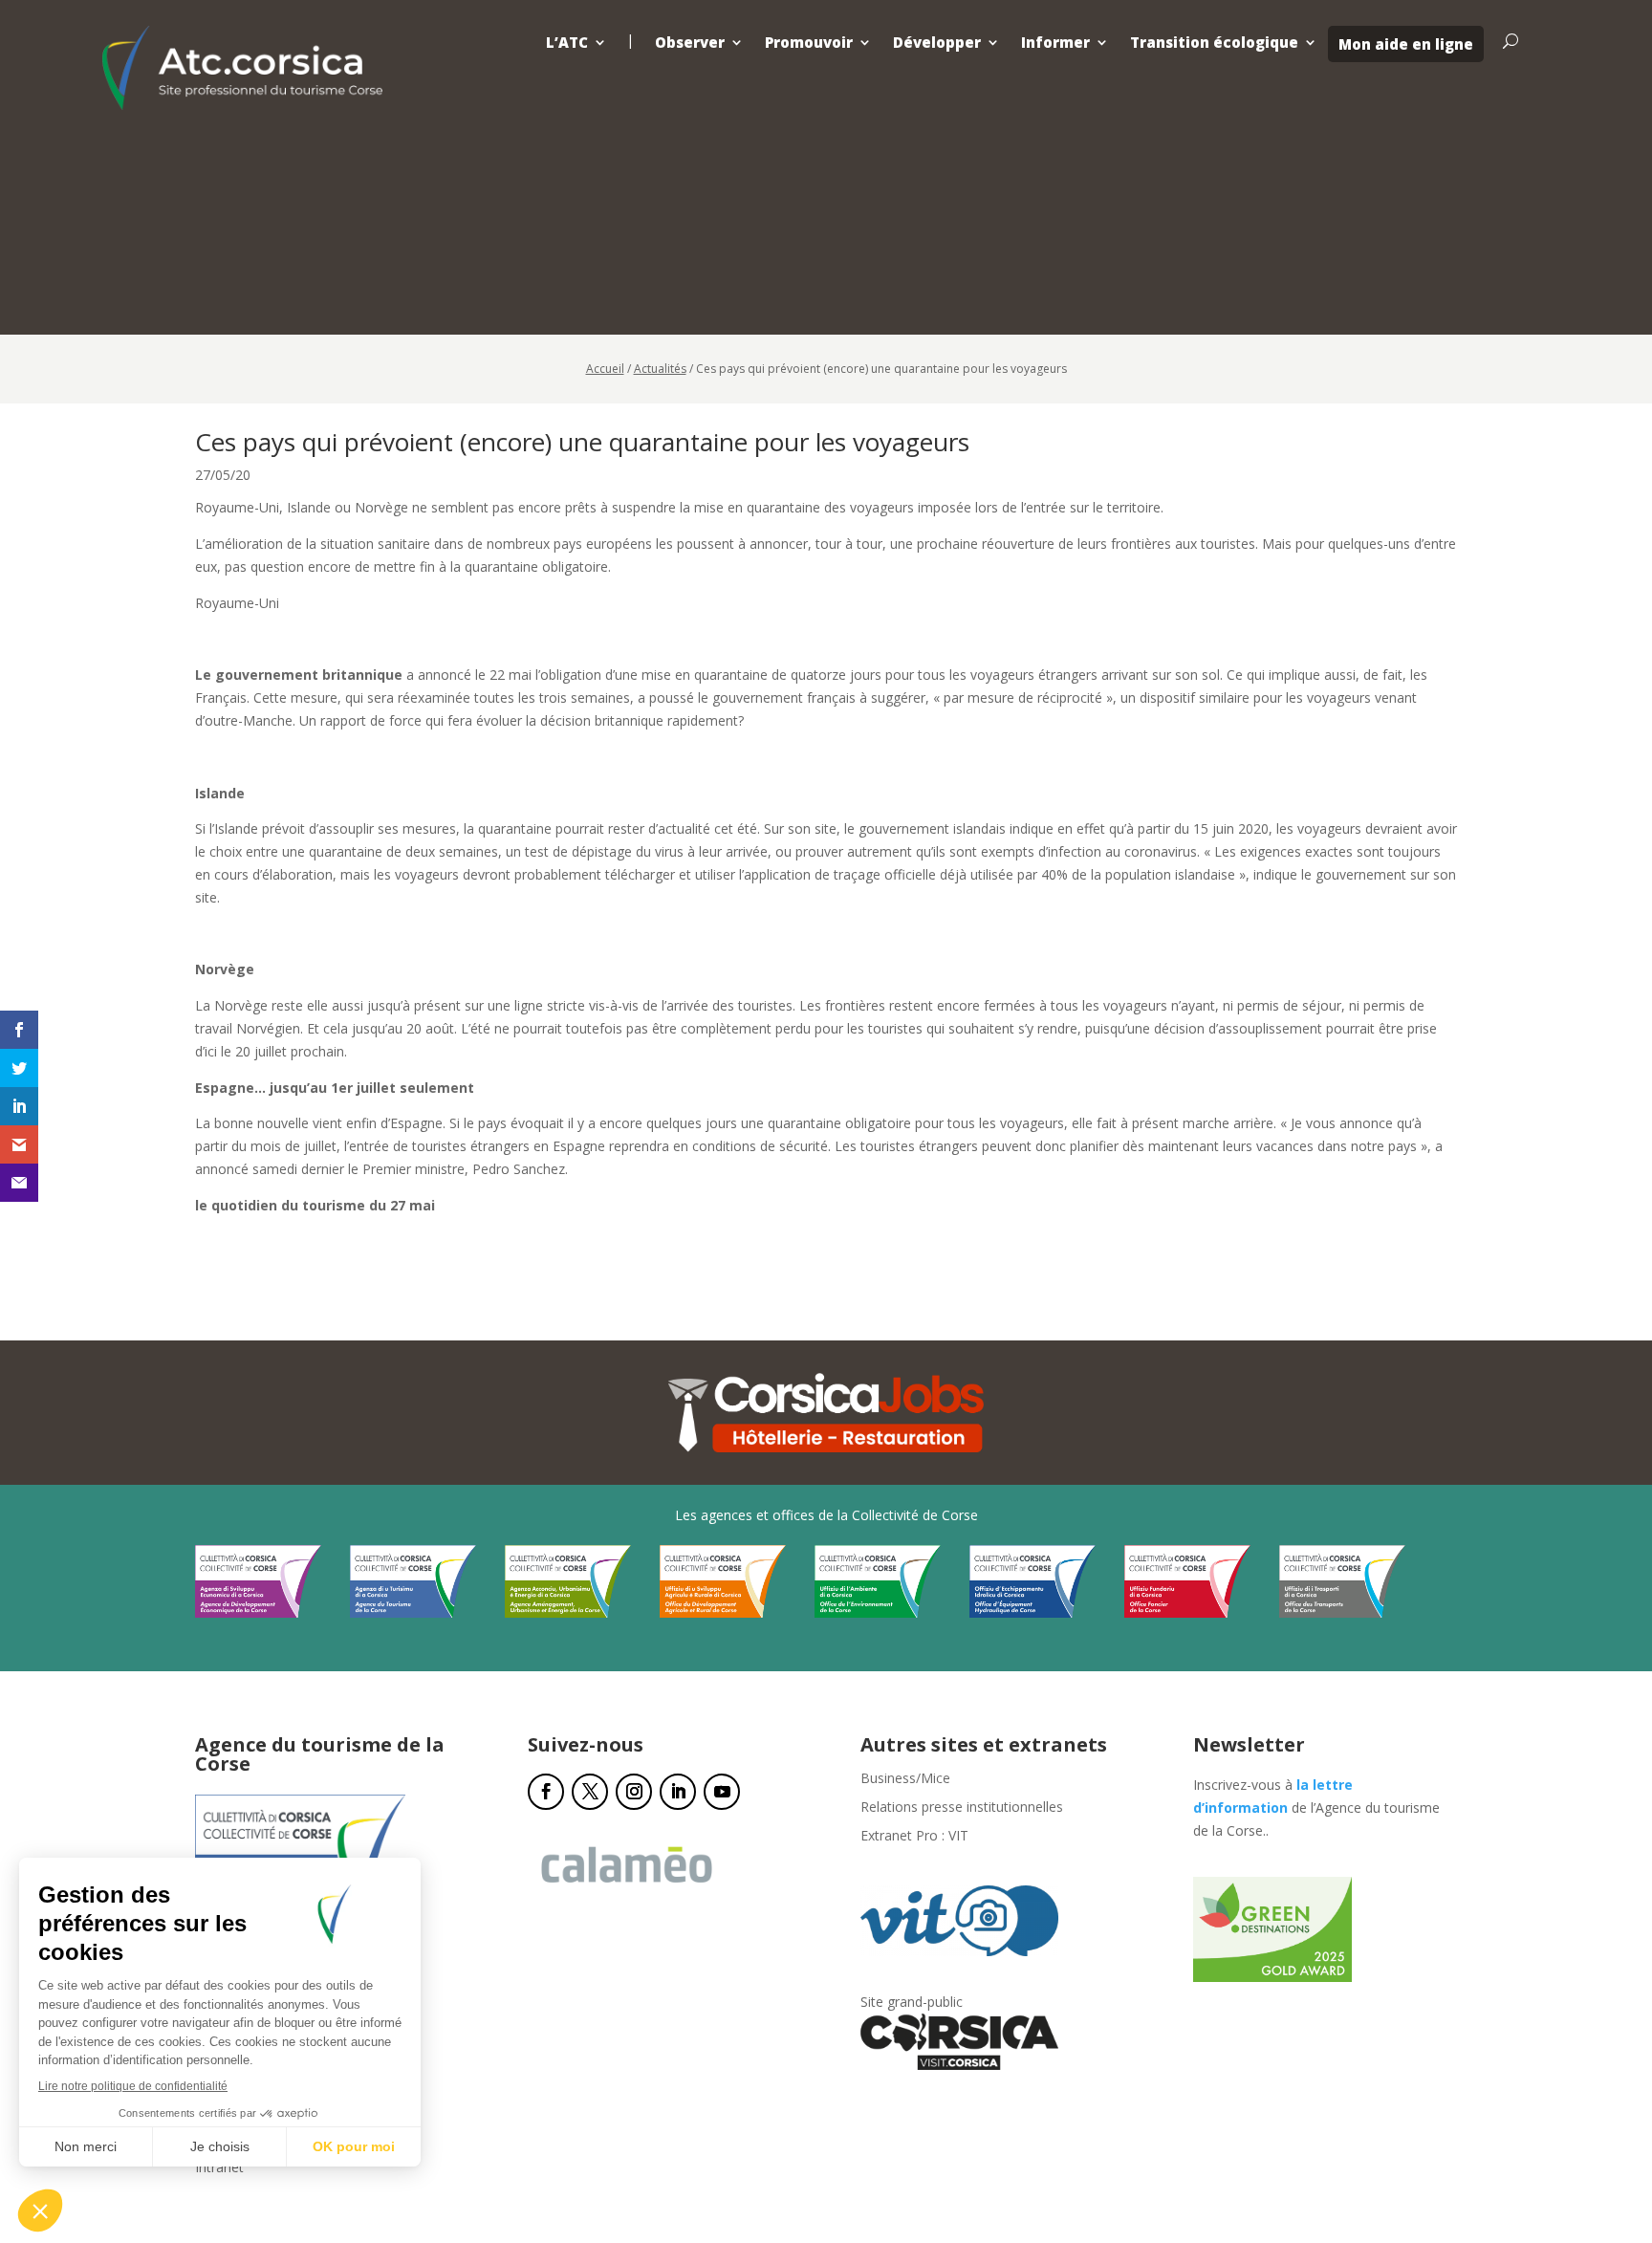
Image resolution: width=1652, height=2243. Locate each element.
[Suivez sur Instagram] (634, 1792)
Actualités (660, 369)
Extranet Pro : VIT (914, 1837)
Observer (690, 43)
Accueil (605, 369)
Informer (1055, 43)
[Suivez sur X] (590, 1792)
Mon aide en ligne (1406, 44)
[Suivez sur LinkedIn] (678, 1792)
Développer (937, 43)
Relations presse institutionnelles (962, 1808)
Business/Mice (905, 1779)
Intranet (219, 2168)
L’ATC (567, 43)
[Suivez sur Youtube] (722, 1792)
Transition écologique (1214, 43)
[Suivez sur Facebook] (546, 1792)
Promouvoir (809, 43)
